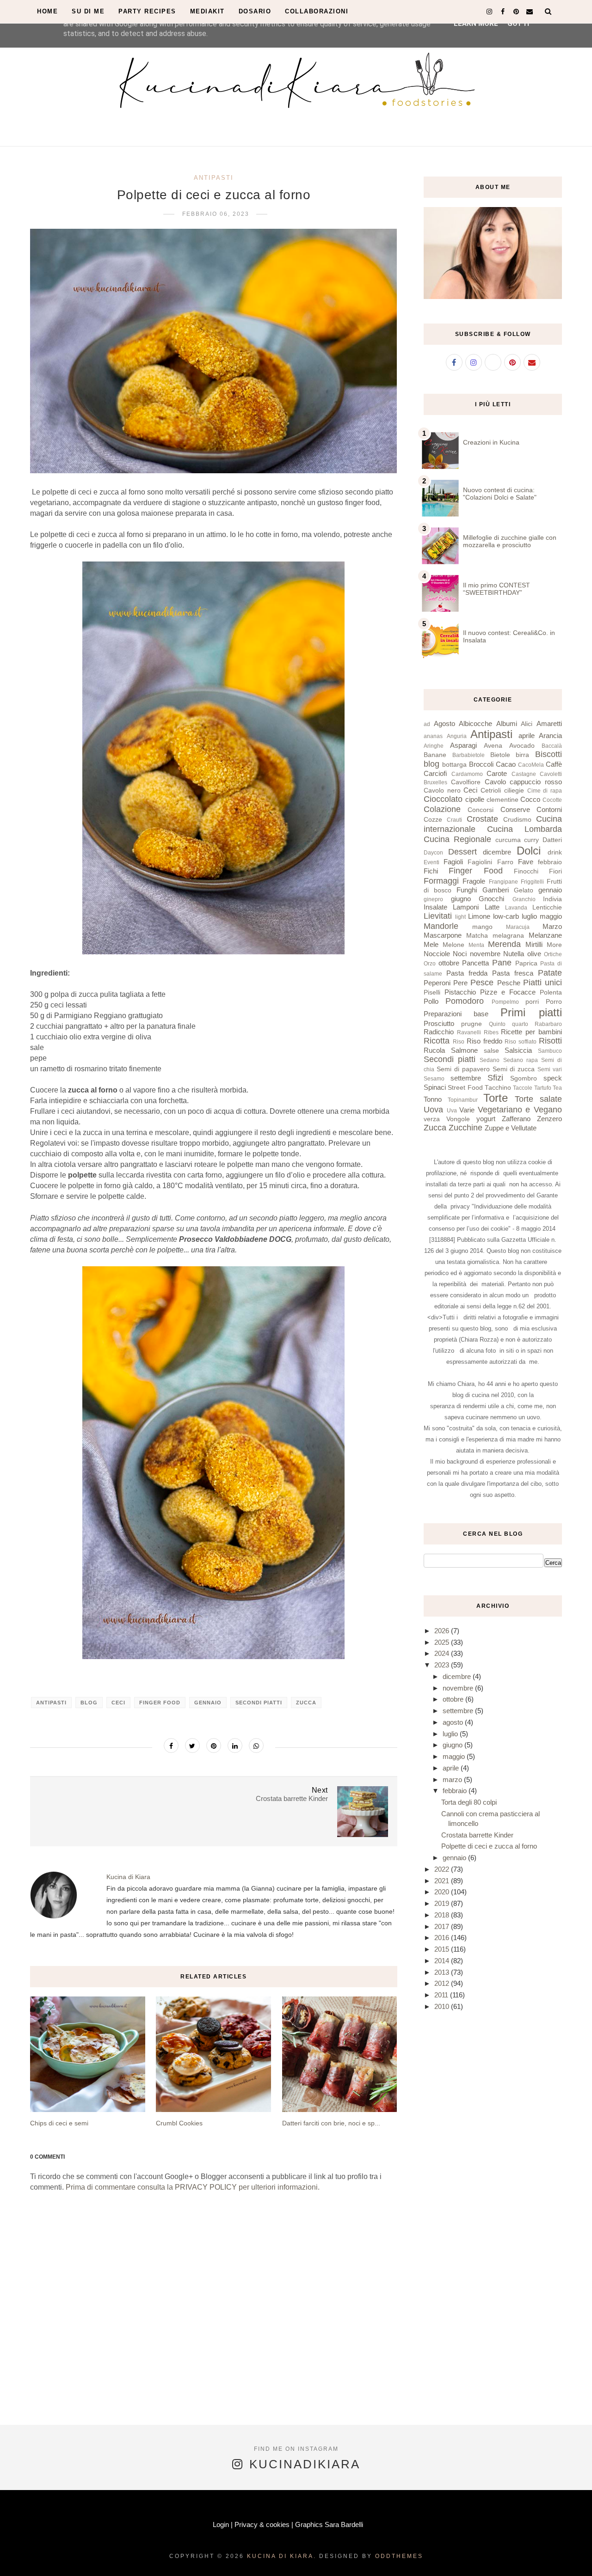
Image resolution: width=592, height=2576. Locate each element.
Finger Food (160, 1703)
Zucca (306, 1703)
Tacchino (498, 1088)
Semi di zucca (514, 1069)
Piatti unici (543, 983)
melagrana (508, 936)
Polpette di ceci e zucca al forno (489, 1846)
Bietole (500, 755)
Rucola (434, 1050)
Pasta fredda (467, 973)
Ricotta (437, 1041)
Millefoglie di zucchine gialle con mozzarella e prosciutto (510, 541)
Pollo (431, 1001)
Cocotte (552, 800)
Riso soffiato (521, 1042)
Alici (527, 724)
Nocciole (437, 954)
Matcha (477, 936)
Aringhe (434, 746)
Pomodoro (465, 1001)
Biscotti (549, 754)
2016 (443, 1938)
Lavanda (516, 908)
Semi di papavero (463, 1069)
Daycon (433, 853)
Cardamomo (467, 774)
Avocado (522, 746)
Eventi (432, 862)
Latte (492, 907)
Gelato (524, 890)
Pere (460, 983)
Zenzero (549, 1119)
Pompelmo (505, 1002)
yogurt (486, 1119)
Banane (435, 755)
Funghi (467, 890)
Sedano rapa (521, 1060)
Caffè (554, 764)
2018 (443, 1915)
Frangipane (503, 882)
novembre (485, 954)
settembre (466, 1078)
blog (89, 1703)
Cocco (530, 799)
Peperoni (437, 983)
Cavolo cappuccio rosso (524, 782)
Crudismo (517, 820)
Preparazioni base (456, 1014)
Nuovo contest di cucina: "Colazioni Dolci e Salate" (500, 494)
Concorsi (481, 810)
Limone (479, 916)
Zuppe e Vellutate (511, 1128)
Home (47, 11)
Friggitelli (532, 882)
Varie (467, 1110)
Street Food (465, 1088)
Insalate (435, 907)
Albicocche (475, 723)
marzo (453, 1779)
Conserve (515, 809)
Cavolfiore (466, 782)
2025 (443, 1642)
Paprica (526, 963)
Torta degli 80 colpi (469, 1802)
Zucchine (466, 1128)
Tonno (433, 1099)
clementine (503, 800)
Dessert (462, 852)
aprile (527, 736)
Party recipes (147, 11)
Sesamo (434, 1079)
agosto (454, 1722)
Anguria (457, 736)
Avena (493, 746)
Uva (452, 1111)
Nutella (514, 954)
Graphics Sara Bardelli (329, 2524)
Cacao (506, 764)
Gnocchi (491, 899)
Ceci (118, 1703)
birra (522, 755)
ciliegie (514, 791)
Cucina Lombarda (524, 829)
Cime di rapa (545, 791)
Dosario (255, 11)
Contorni (549, 809)
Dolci (529, 851)
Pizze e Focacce (508, 992)
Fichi (431, 871)
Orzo (430, 964)
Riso (459, 1042)
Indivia (552, 899)
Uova (433, 1110)
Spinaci (435, 1087)
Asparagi (463, 745)
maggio (551, 916)
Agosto (444, 723)
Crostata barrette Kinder (477, 1835)
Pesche (509, 983)
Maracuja (518, 927)
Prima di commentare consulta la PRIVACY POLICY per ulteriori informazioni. (193, 2187)
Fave (526, 862)
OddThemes (399, 2556)
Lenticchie (547, 907)
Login (221, 2524)
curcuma (508, 840)
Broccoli (481, 764)
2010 (443, 2006)
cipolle (475, 799)
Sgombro (524, 1078)
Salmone (464, 1050)
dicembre (497, 852)
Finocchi (526, 871)
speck (553, 1078)
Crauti (454, 820)
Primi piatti (531, 1012)
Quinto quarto (509, 1024)
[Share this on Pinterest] (214, 1746)
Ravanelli (469, 1032)
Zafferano (516, 1119)
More (554, 945)
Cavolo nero (442, 791)
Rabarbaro (548, 1024)
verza (432, 1119)
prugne (472, 1024)
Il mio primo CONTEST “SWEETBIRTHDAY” (496, 589)
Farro (505, 862)
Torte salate (538, 1099)
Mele (431, 944)
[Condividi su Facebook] (171, 1746)
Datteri (552, 840)
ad (427, 724)
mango (482, 927)
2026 (443, 1631)
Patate (550, 973)
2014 (443, 1961)
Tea (557, 1088)
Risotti (550, 1041)
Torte (496, 1098)
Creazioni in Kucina (491, 442)
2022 (443, 1869)
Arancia (550, 736)
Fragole (474, 881)
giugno (461, 899)
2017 (443, 1926)
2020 (443, 1892)
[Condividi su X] (192, 1746)
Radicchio (439, 1032)
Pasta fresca (513, 973)
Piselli (432, 992)
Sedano (490, 1060)
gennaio (208, 1703)
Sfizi (495, 1078)
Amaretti (549, 723)
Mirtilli (534, 944)
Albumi (507, 723)
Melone (453, 945)
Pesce (482, 983)
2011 (442, 1995)
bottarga (454, 765)
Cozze (433, 820)
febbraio (550, 862)
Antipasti (214, 178)
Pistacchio (460, 992)
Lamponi (466, 907)
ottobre (449, 963)
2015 (443, 1949)
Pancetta (475, 963)
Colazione (442, 809)
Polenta (551, 992)
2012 (443, 1983)
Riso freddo (484, 1041)
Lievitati (438, 916)
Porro (554, 1002)
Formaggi (441, 881)
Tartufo (543, 1088)
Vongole (458, 1119)
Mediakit (207, 11)
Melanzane (545, 935)
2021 (443, 1881)
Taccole (523, 1088)
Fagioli (453, 862)
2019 (443, 1903)
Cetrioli (491, 791)
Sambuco (550, 1051)
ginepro (433, 899)
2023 (443, 1665)
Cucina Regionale (457, 839)
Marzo (552, 926)
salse (491, 1051)
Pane (502, 963)
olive (534, 954)
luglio (529, 916)
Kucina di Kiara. (282, 2556)
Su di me (88, 11)
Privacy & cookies (262, 2524)
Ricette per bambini (531, 1032)
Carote (497, 773)
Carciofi (435, 773)
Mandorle (441, 926)
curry (531, 840)
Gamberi (496, 890)
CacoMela (531, 765)
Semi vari (550, 1069)
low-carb (506, 916)
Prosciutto (439, 1023)
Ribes (491, 1032)
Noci (460, 954)
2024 (443, 1653)
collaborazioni (317, 11)
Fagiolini (480, 862)
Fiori (555, 871)
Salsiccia (518, 1050)
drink (555, 852)
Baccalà (552, 746)
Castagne (524, 774)
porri (532, 1002)
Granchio (524, 899)
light (460, 917)
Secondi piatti (259, 1703)
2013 (443, 1972)
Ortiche (553, 954)
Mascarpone (443, 935)
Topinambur (463, 1100)
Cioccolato (443, 799)
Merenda (504, 944)
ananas (433, 736)
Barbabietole (469, 755)
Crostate (482, 819)
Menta (476, 945)
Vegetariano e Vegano (520, 1110)
